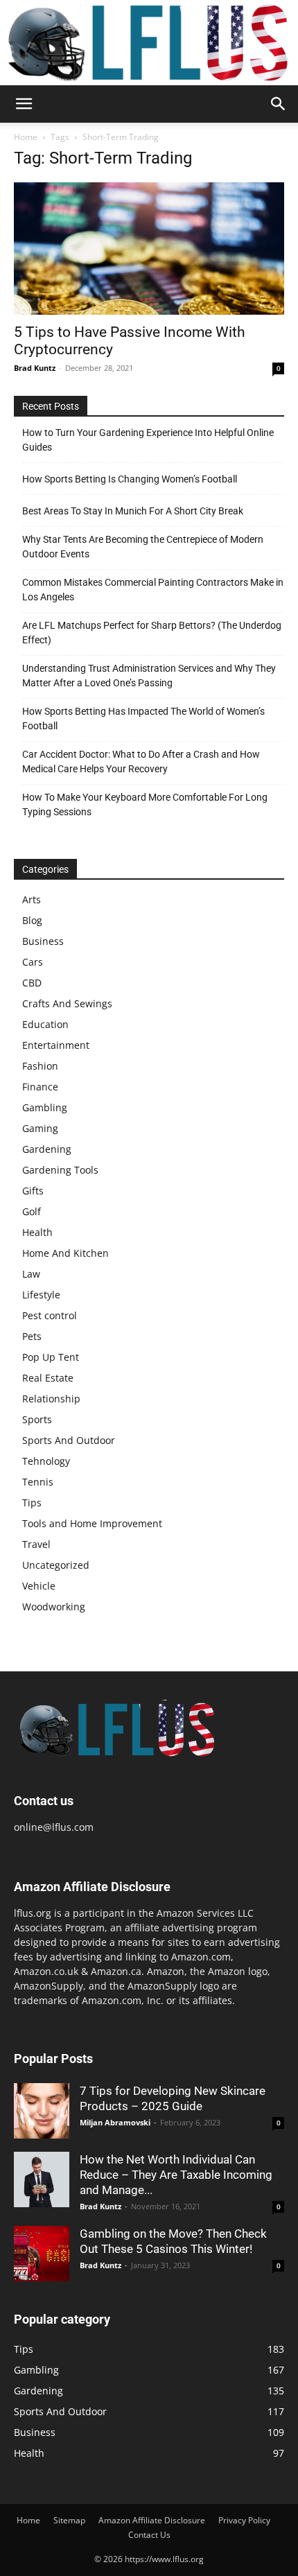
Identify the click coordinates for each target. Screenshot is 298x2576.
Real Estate (48, 1378)
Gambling (45, 1107)
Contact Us (149, 2535)
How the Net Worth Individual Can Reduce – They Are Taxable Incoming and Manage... (176, 2175)
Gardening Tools (60, 1170)
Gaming (40, 1128)
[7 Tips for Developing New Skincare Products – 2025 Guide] (42, 2111)
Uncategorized (56, 1565)
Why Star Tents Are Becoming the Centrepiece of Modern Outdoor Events (143, 547)
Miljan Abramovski (115, 2122)
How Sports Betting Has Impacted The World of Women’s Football (143, 719)
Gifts (33, 1191)
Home (26, 137)
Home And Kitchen (65, 1253)
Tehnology (46, 1461)
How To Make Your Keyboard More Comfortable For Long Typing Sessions (145, 804)
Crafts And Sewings (67, 1003)
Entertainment (56, 1045)
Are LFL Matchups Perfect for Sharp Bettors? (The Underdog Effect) (152, 633)
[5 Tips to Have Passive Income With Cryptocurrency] (149, 249)
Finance (40, 1087)
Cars (33, 962)
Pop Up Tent (51, 1357)
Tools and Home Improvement (92, 1523)
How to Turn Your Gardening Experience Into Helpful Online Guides (148, 440)
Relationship (51, 1399)
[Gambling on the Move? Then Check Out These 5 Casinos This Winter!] (42, 2254)
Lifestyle (41, 1295)
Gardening (47, 1149)
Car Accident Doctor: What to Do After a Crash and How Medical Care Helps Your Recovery (141, 762)
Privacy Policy (244, 2520)
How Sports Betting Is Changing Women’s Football (130, 479)
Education (45, 1024)
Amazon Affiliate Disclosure (152, 2520)
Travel (36, 1544)
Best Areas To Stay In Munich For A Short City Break (133, 511)
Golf (32, 1211)
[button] (24, 104)
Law (31, 1274)
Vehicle (39, 1586)
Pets (32, 1336)
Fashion (40, 1066)
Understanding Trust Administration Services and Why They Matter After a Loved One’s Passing (149, 676)
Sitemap (69, 2520)
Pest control (50, 1315)
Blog (32, 920)
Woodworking (54, 1607)
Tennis (38, 1482)
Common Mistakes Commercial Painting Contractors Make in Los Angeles (153, 590)
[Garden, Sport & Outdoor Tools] (149, 43)
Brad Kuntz (35, 368)
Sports (37, 1419)
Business (43, 941)
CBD (32, 983)
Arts (32, 899)
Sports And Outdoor (69, 1440)
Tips (32, 1503)
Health (37, 1232)
